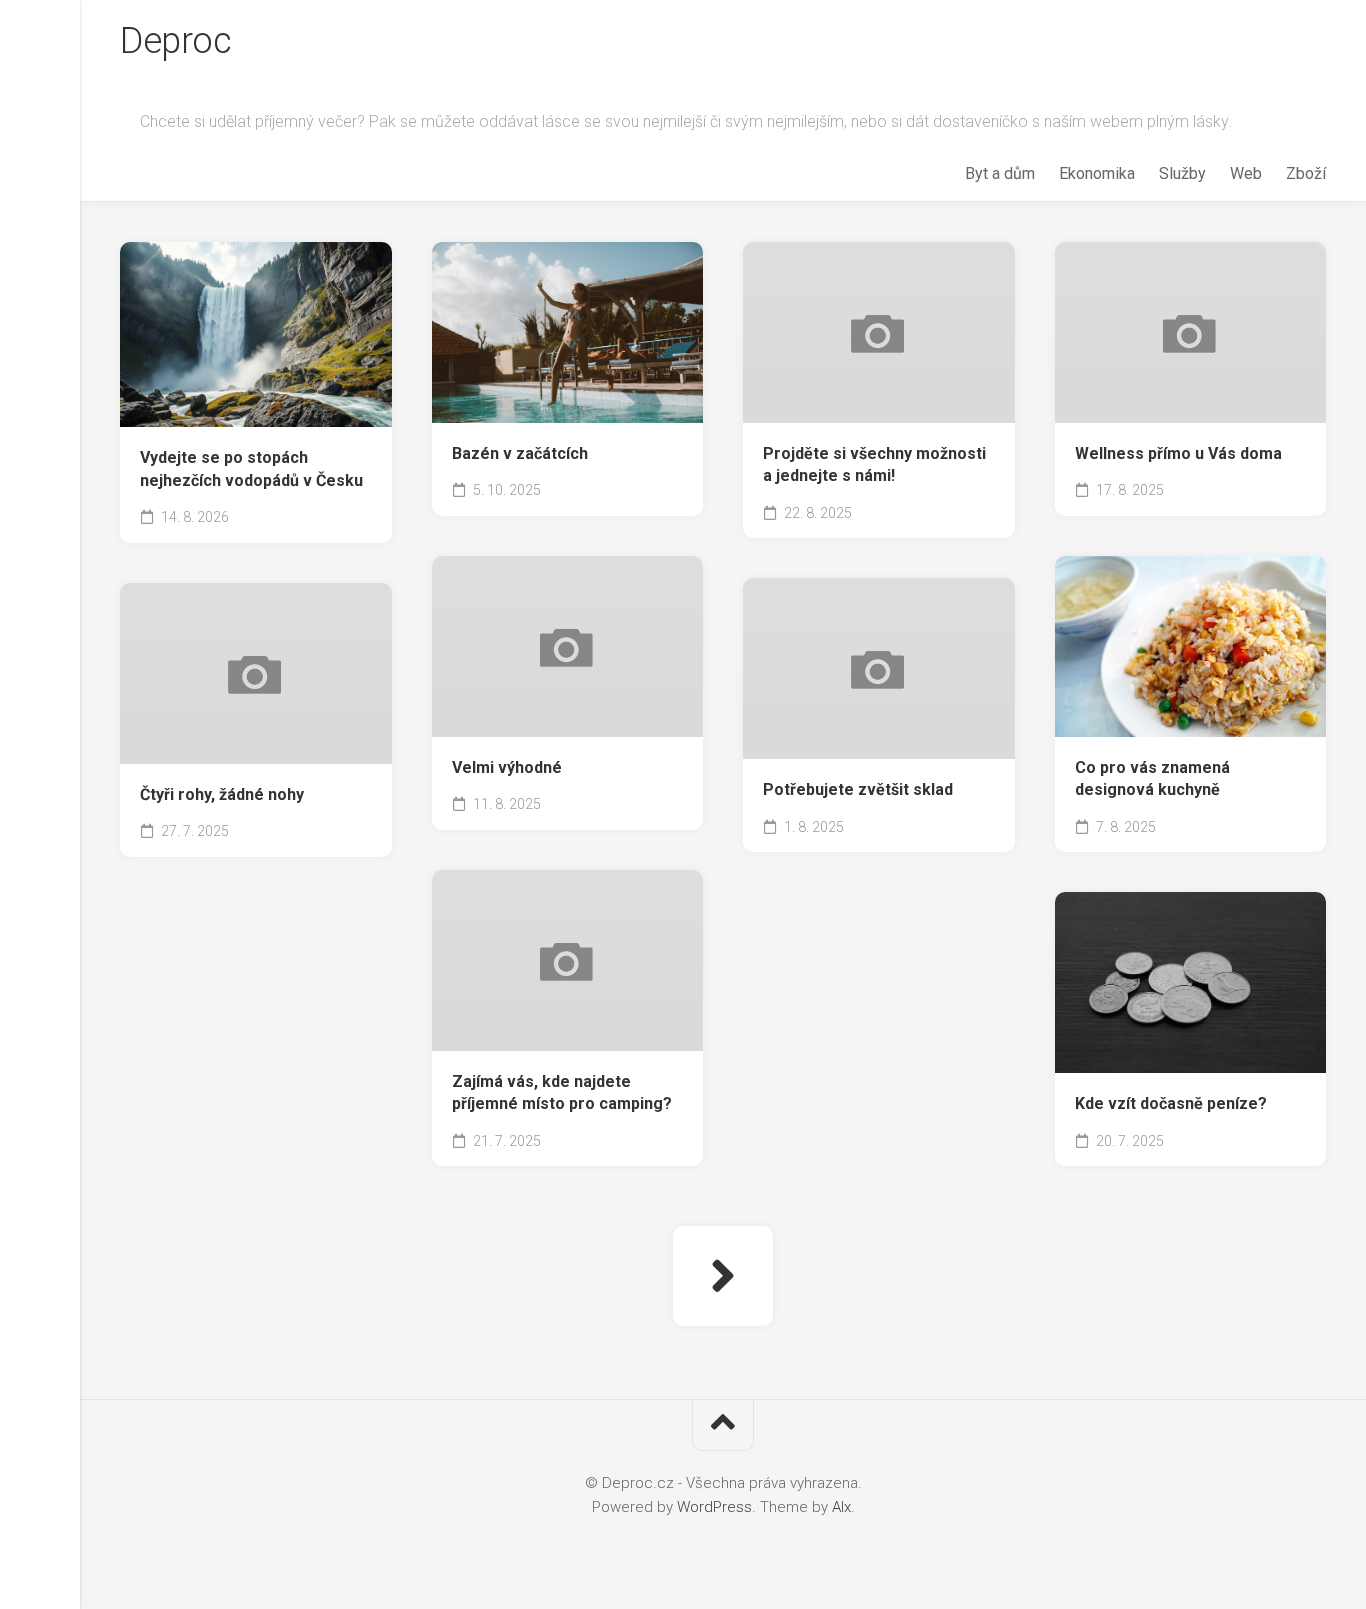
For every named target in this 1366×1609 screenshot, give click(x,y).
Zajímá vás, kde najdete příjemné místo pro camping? (562, 1093)
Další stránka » (723, 1276)
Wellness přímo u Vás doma (1178, 453)
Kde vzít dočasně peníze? (1171, 1103)
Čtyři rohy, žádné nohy (222, 794)
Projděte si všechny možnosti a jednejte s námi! (874, 465)
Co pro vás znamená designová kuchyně (1152, 779)
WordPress (714, 1507)
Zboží (1306, 173)
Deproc (175, 41)
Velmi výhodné (507, 767)
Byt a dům (1000, 173)
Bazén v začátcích (520, 453)
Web (1246, 173)
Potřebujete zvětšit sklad (858, 789)
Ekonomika (1097, 173)
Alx (841, 1507)
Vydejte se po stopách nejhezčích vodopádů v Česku (251, 469)
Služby (1182, 173)
